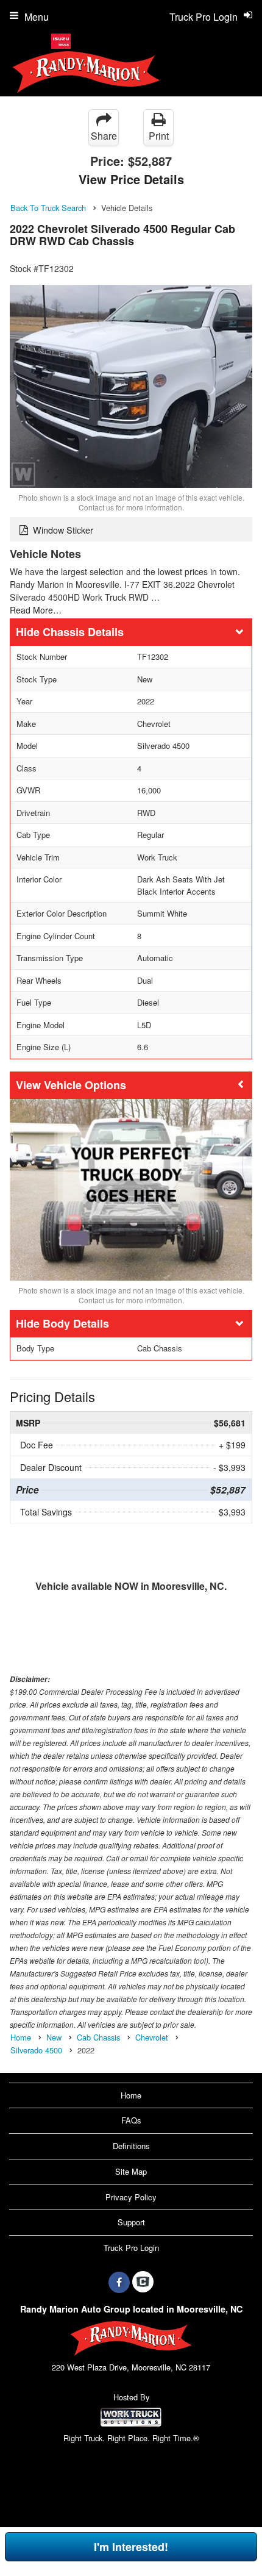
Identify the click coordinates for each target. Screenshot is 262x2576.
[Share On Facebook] (119, 2282)
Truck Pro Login (131, 2248)
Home (131, 2095)
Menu (37, 17)
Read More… (36, 610)
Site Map (131, 2171)
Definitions (131, 2146)
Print (159, 136)
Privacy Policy (131, 2197)
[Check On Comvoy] (143, 2282)
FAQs (131, 2120)
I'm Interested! (131, 2547)
